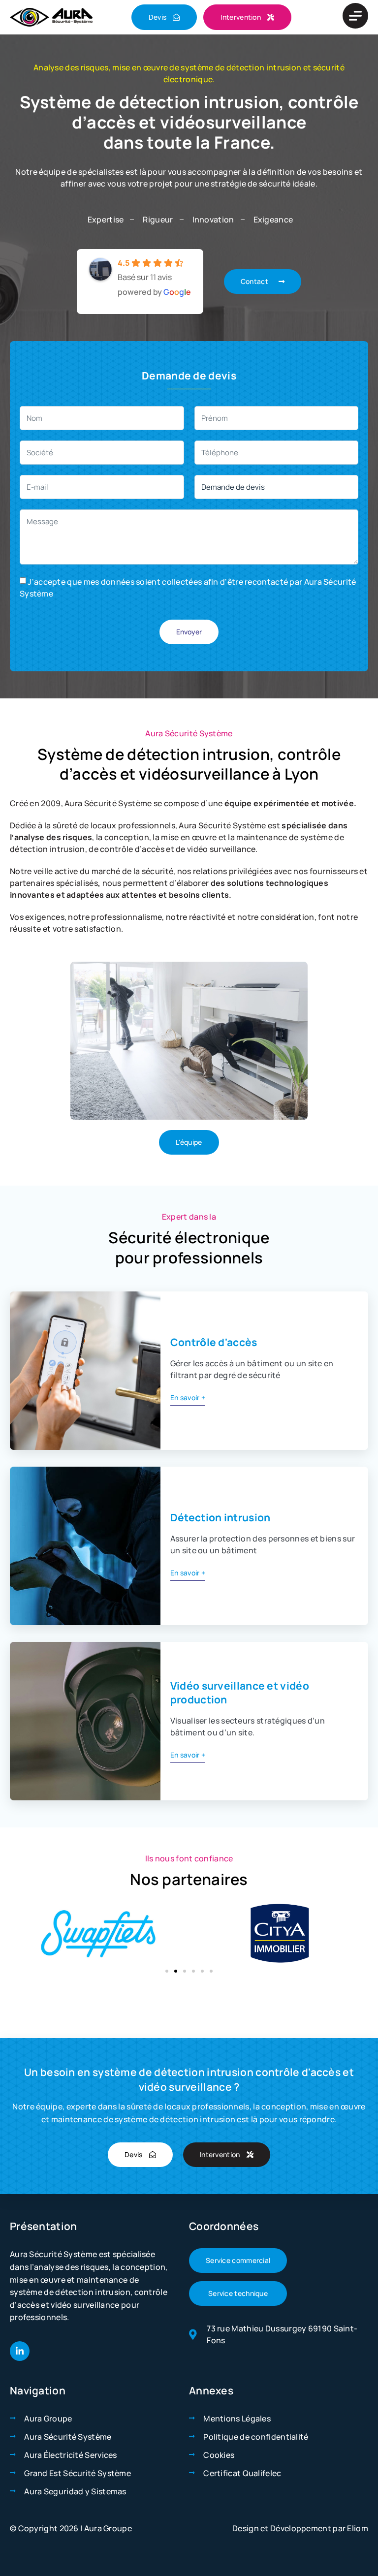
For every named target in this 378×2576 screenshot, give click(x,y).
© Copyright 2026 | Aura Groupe (71, 2528)
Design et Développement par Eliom (300, 2528)
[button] (167, 1971)
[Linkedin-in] (20, 2351)
